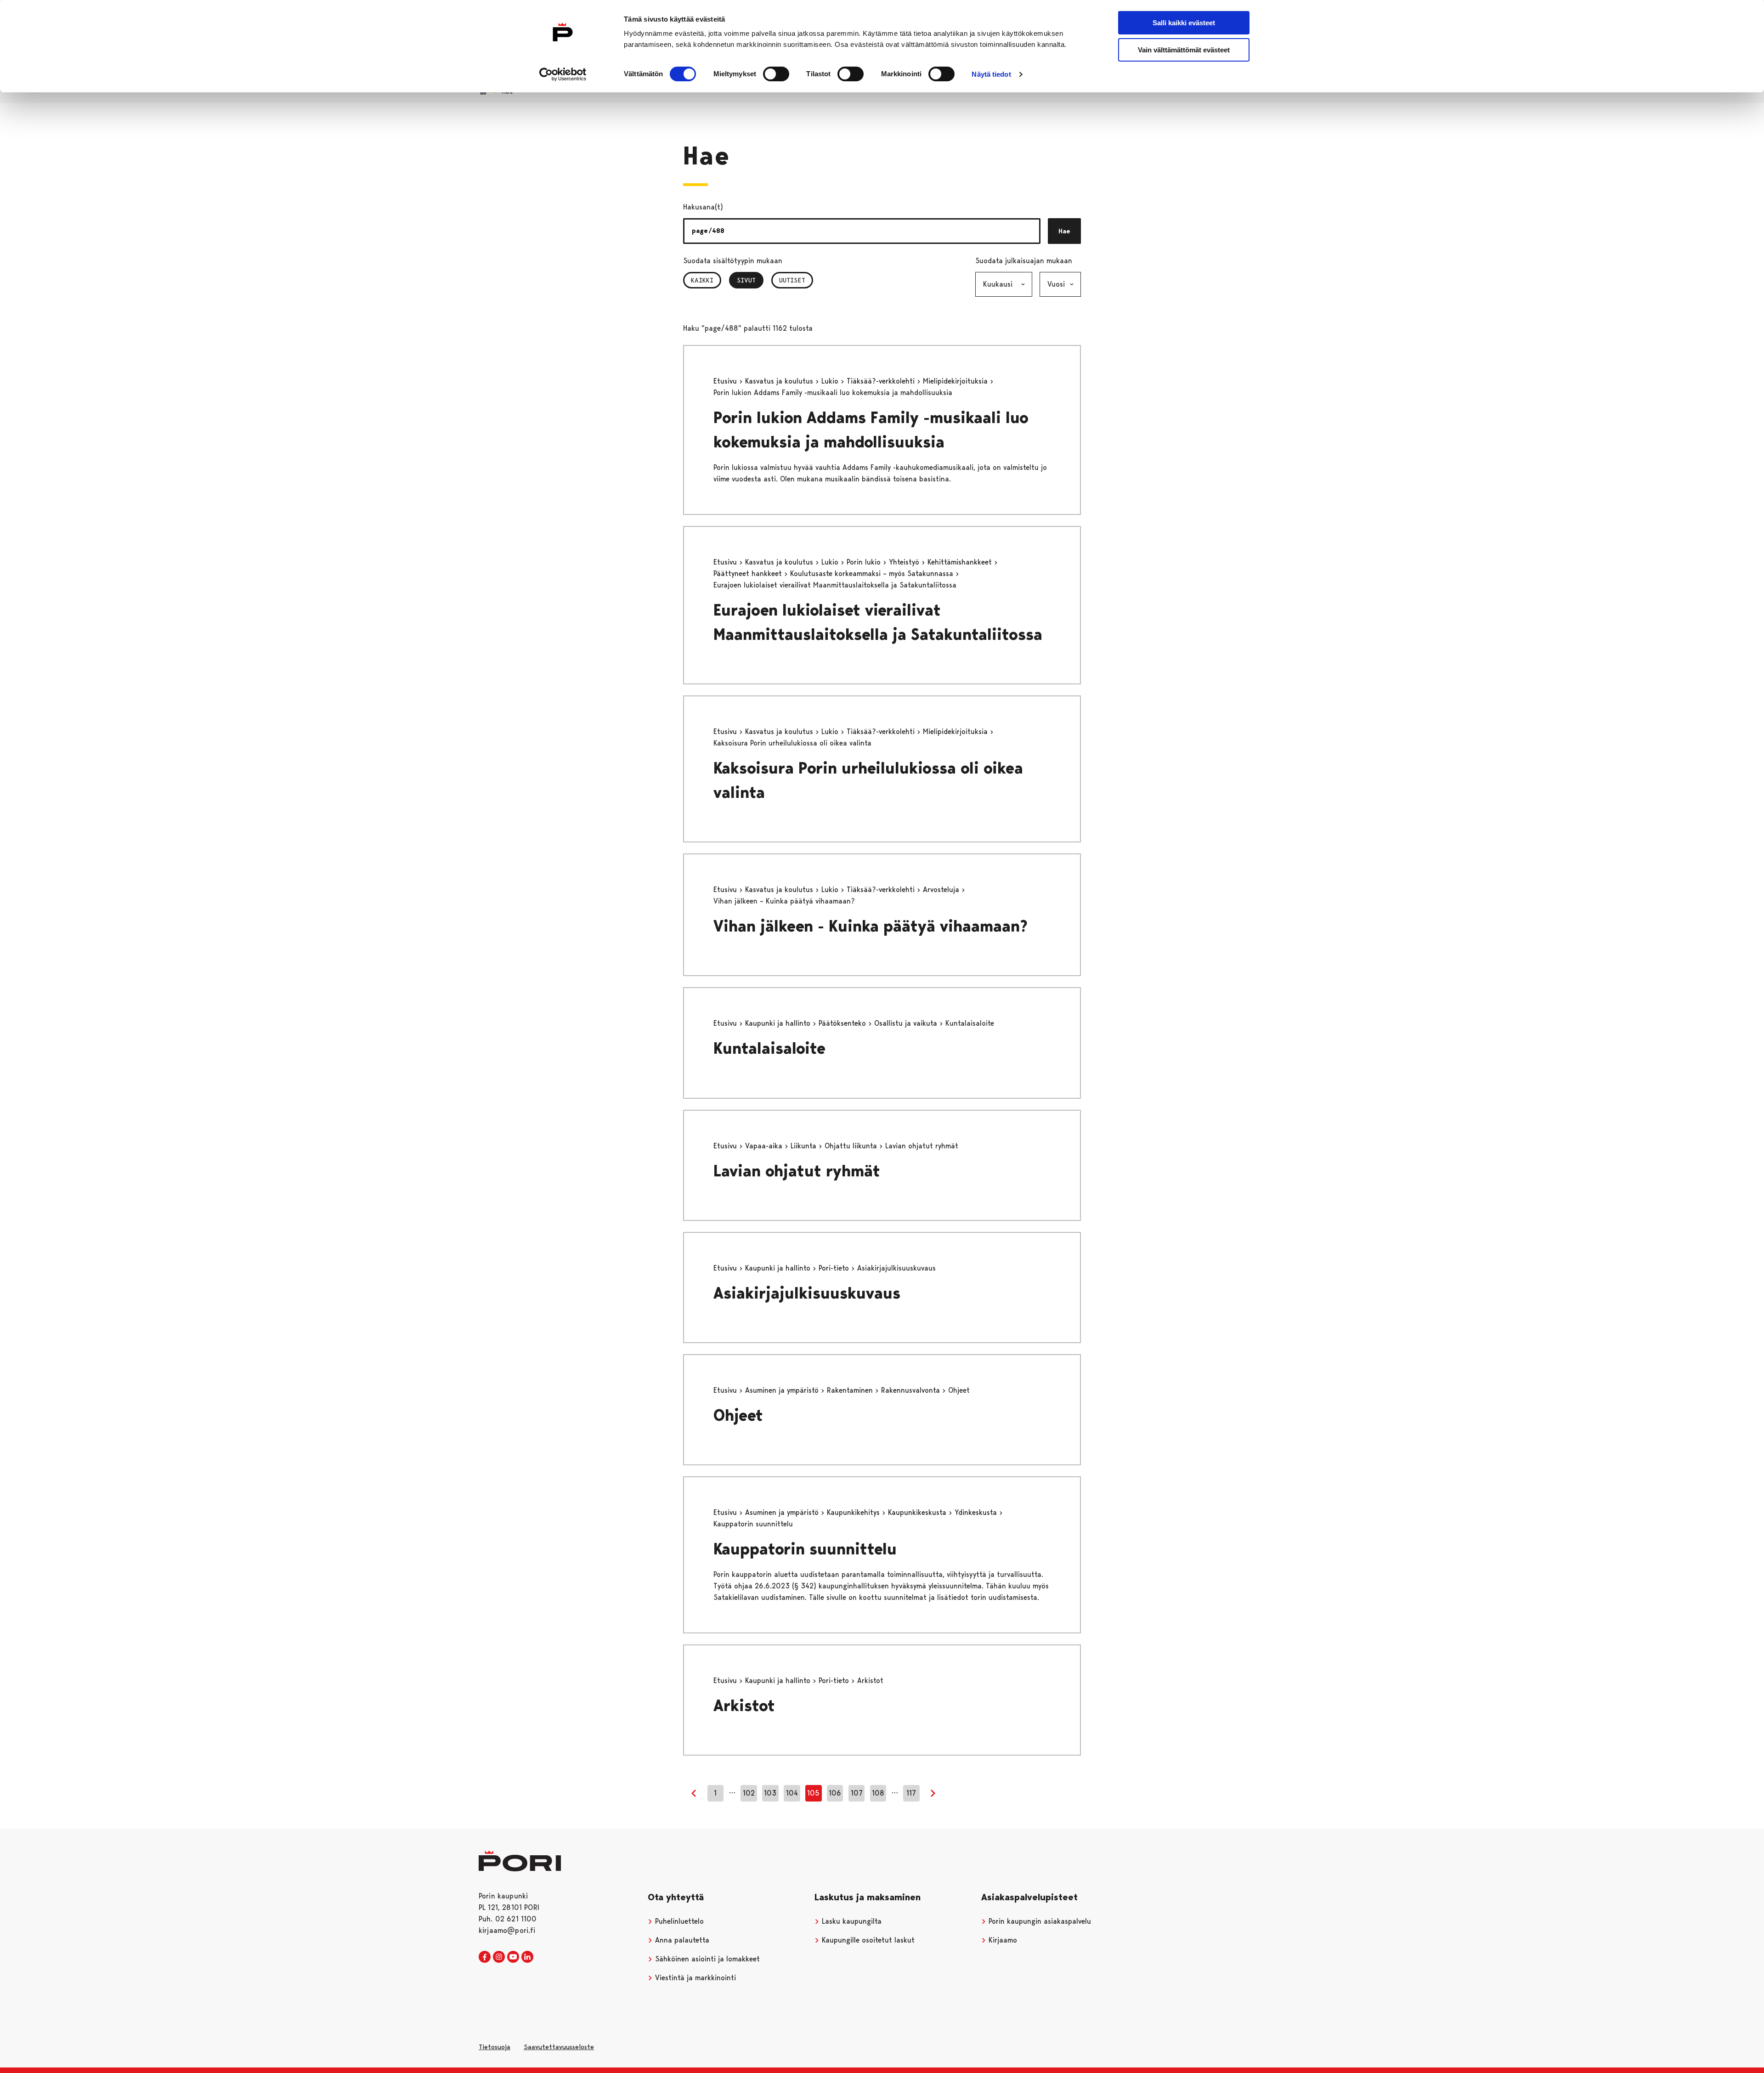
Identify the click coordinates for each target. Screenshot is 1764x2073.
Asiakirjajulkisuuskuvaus (807, 1293)
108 (878, 1793)
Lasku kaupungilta (851, 1921)
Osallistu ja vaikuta (907, 1023)
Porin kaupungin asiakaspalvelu (1039, 1921)
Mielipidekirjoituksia (956, 381)
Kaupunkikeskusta (918, 1512)
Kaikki (702, 280)
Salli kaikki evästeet (1184, 23)
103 (770, 1793)
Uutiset (792, 280)
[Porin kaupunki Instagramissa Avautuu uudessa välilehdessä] (499, 1957)
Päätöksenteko (843, 1023)
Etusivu (726, 381)
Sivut (750, 280)
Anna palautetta (681, 1940)
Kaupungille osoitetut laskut (867, 1940)
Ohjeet (738, 1415)
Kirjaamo (1002, 1940)
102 (749, 1793)
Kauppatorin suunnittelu (805, 1549)
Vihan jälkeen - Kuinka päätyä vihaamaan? (871, 926)
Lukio (831, 381)
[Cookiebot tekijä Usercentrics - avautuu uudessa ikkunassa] (563, 74)
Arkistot (744, 1706)
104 (792, 1793)
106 (835, 1793)
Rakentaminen (851, 1390)
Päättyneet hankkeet (749, 573)
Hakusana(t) (703, 207)
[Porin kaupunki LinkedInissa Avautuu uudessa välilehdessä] (527, 1957)
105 (813, 1793)
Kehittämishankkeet (961, 562)
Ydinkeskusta (977, 1512)
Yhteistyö (905, 562)
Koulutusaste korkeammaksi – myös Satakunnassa (873, 573)
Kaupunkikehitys (854, 1512)
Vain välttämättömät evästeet (1184, 50)
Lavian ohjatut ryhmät (797, 1171)
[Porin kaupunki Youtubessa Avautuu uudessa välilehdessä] (513, 1957)
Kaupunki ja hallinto (779, 1023)
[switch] (776, 74)
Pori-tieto (835, 1268)
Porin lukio (865, 562)
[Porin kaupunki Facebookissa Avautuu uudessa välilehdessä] (485, 1957)
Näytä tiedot (991, 74)
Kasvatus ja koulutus (780, 381)
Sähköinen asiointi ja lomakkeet (706, 1959)
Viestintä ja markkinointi (694, 1978)
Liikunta (805, 1146)
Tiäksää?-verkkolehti (882, 381)
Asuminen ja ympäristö (783, 1390)
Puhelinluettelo (678, 1921)
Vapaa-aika (765, 1146)
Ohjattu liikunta (852, 1146)
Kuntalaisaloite (769, 1048)
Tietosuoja (495, 2047)
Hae (1064, 231)
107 (857, 1793)
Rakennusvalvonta (912, 1390)
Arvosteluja (942, 890)
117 (911, 1793)
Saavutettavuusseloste (559, 2047)
